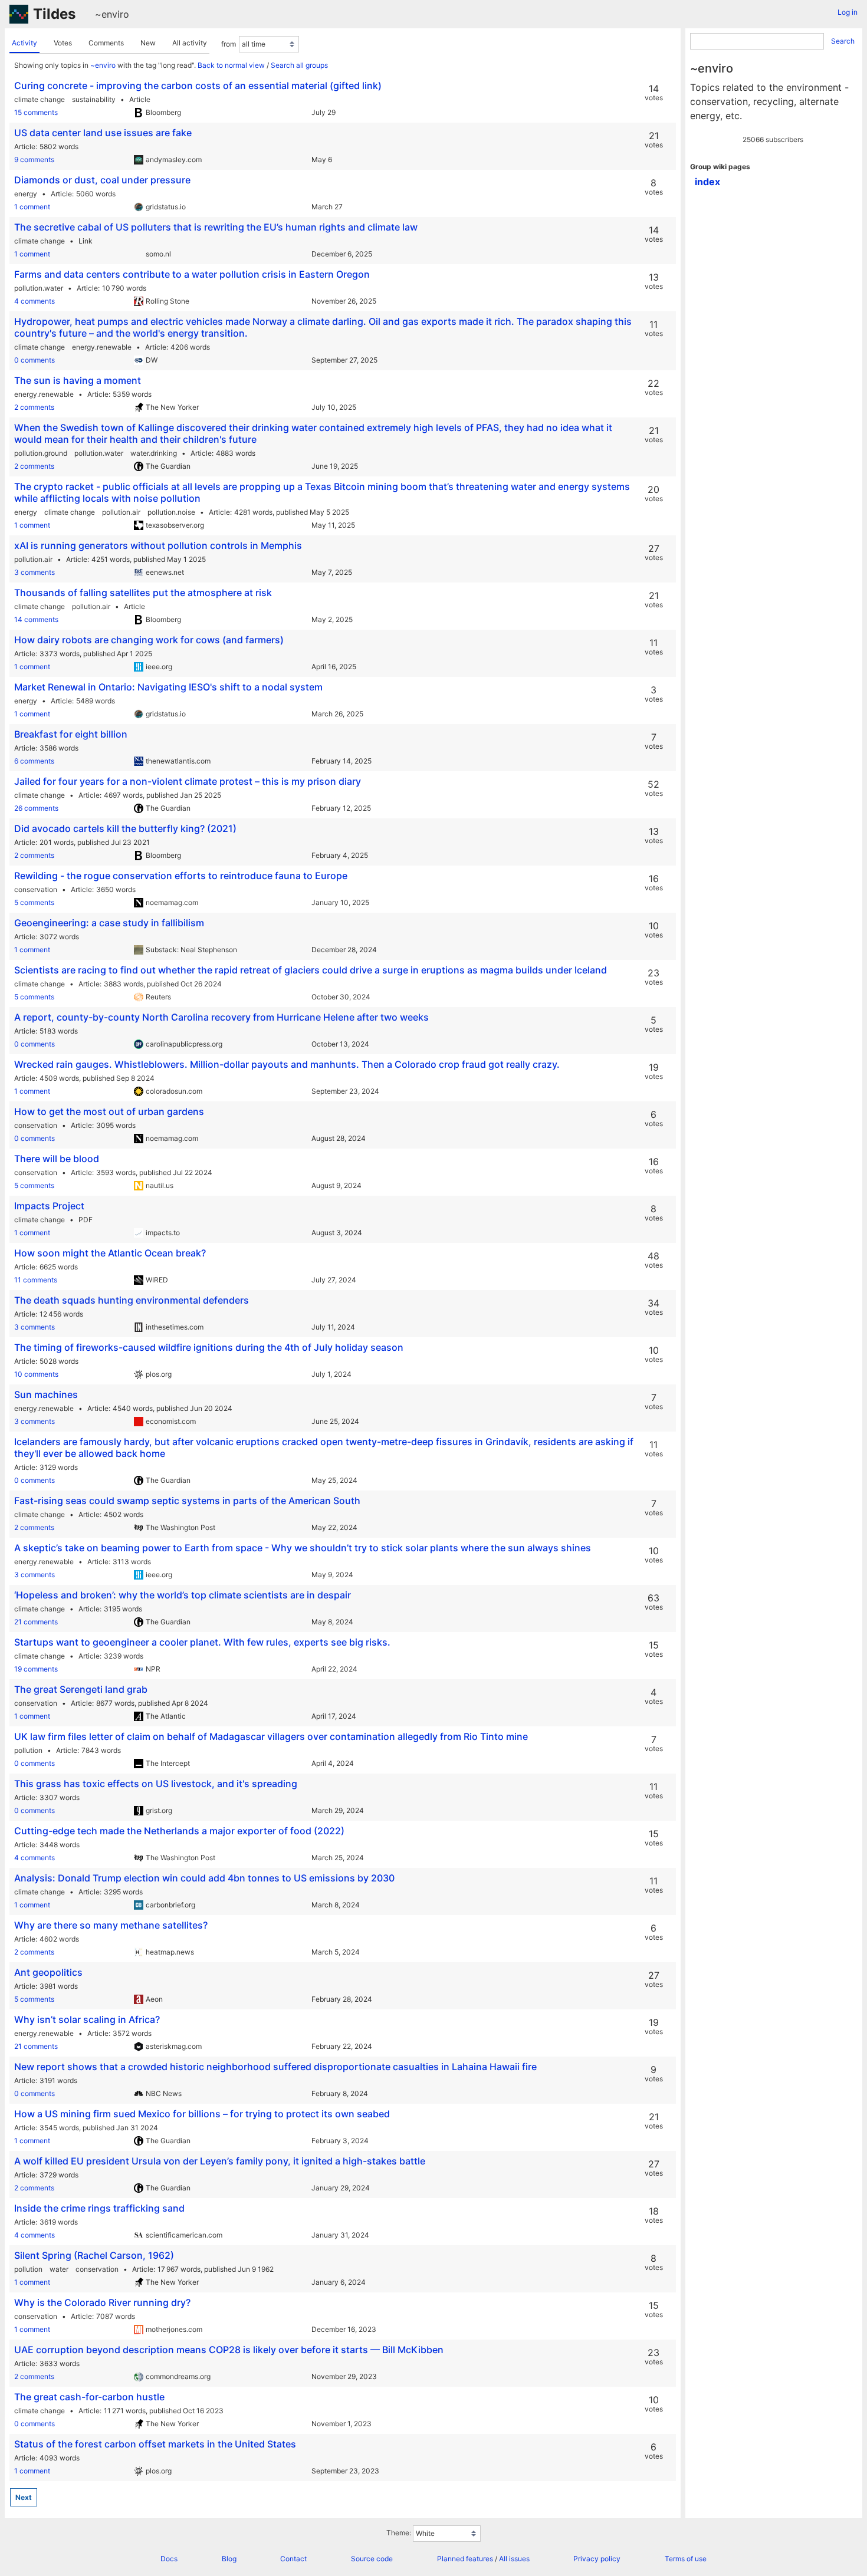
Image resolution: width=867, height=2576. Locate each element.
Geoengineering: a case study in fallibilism (109, 923)
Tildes (54, 14)
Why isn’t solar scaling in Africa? (87, 2019)
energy (26, 194)
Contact (293, 2559)
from (229, 44)
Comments (106, 43)
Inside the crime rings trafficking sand (99, 2208)
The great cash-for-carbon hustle (89, 2397)
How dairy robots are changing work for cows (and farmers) (149, 640)
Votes (63, 43)
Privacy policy (597, 2559)
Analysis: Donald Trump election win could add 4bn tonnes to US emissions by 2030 (204, 1878)
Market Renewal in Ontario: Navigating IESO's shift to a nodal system (168, 687)
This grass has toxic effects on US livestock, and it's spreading (156, 1784)
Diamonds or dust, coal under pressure (102, 180)
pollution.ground (41, 453)
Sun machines (46, 1394)
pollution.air (121, 512)
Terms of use (686, 2559)
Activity (24, 43)
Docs (169, 2559)
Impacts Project (49, 1206)
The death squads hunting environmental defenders (132, 1300)
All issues (514, 2559)
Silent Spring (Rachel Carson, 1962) (94, 2255)
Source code (372, 2559)
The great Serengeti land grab (81, 1689)
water (59, 2269)
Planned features (465, 2559)
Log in (848, 12)
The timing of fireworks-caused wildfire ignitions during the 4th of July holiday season (209, 1347)
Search (843, 41)
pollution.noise (171, 512)
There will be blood (57, 1159)
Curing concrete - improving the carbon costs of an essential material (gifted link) (198, 85)
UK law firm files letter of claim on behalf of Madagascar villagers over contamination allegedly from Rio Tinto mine (271, 1736)
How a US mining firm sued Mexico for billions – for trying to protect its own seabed (202, 2114)
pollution (28, 1750)
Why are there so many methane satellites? (111, 1925)
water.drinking (154, 453)
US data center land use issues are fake (103, 133)
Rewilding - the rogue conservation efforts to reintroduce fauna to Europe (181, 876)
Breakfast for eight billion (71, 734)
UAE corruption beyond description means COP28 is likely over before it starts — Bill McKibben (229, 2350)
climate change (40, 99)
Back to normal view (231, 65)
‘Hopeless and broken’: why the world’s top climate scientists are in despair (183, 1595)
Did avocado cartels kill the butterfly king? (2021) (125, 828)
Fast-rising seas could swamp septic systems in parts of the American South (187, 1501)
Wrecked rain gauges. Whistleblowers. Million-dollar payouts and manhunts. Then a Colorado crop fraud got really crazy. (287, 1064)
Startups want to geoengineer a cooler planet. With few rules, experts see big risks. (202, 1642)
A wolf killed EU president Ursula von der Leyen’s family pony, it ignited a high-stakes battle (220, 2161)
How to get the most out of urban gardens (109, 1111)
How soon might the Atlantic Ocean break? (110, 1253)
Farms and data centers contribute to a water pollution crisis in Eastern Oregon (192, 274)
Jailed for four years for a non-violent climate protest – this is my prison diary (188, 781)
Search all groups (299, 65)
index (707, 182)
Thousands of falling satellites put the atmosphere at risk (143, 593)
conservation (36, 889)
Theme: (399, 2533)
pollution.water (39, 288)
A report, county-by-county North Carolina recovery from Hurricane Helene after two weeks (221, 1017)
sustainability (94, 99)
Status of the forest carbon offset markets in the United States (155, 2444)
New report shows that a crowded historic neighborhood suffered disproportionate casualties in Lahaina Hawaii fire (275, 2067)
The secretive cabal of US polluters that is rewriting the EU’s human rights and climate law (216, 227)
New (148, 43)
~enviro (112, 14)
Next (24, 2497)
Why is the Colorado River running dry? (102, 2302)
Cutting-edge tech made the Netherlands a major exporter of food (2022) (179, 1831)
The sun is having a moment (78, 380)
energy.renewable (102, 347)
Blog (229, 2559)
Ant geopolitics (48, 1972)
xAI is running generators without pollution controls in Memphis (158, 545)
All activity (190, 43)
